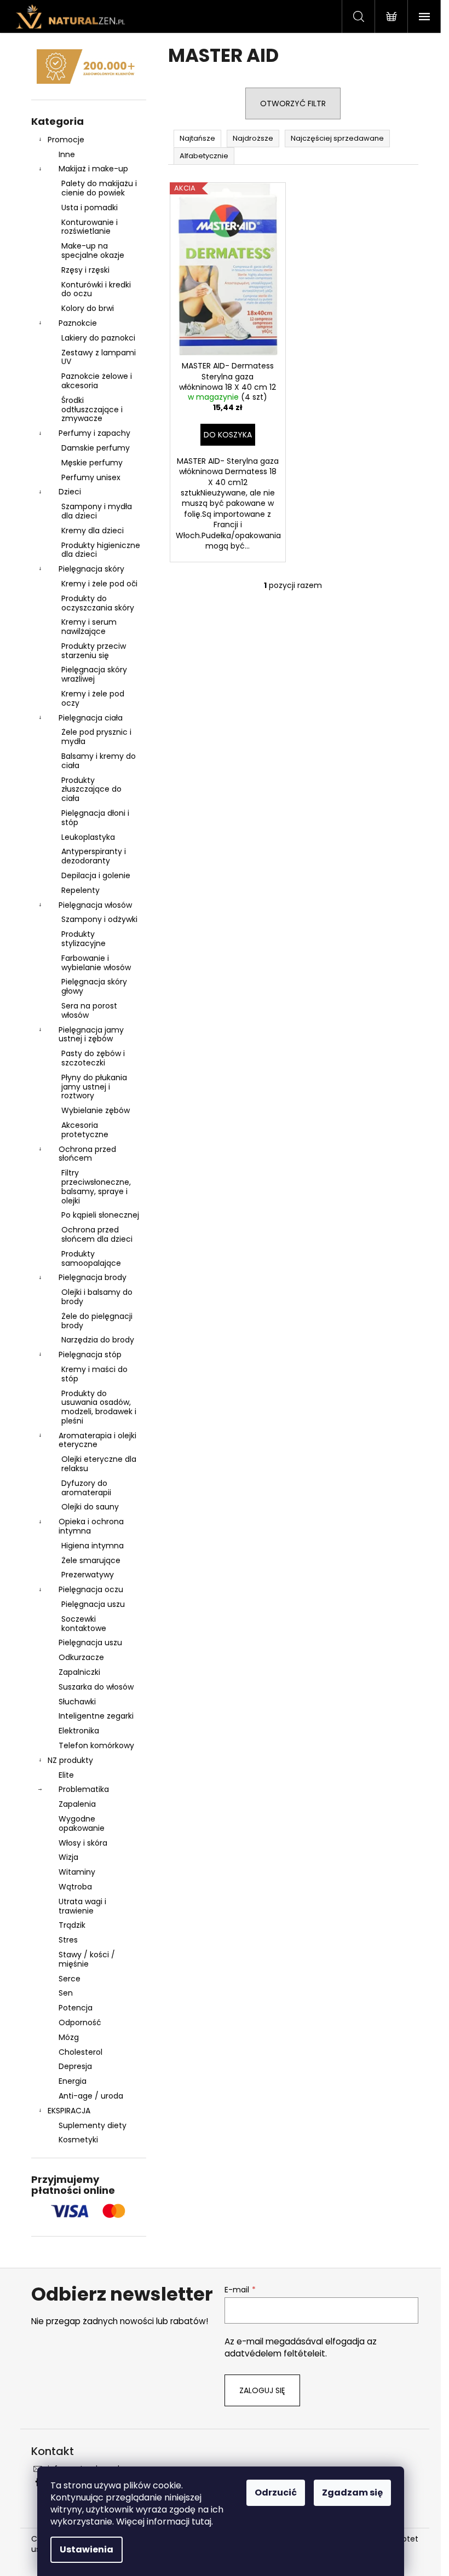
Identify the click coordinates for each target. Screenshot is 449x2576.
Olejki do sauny (90, 1507)
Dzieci (70, 492)
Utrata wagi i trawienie (82, 1906)
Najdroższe (253, 138)
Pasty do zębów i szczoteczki (93, 1058)
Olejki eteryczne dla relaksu (99, 1464)
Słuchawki (77, 1702)
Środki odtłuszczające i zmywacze (92, 410)
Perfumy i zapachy (94, 433)
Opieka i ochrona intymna (91, 1526)
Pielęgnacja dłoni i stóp (95, 818)
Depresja (75, 2066)
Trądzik (72, 1925)
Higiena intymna (93, 1546)
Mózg (69, 2037)
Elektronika (79, 1731)
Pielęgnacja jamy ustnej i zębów (91, 1035)
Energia (73, 2081)
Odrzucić (276, 2493)
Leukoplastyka (88, 837)
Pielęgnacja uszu (93, 1604)
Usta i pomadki (90, 208)
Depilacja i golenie (96, 875)
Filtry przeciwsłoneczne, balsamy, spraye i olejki (96, 1186)
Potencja (76, 2008)
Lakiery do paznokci (98, 338)
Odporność (80, 2022)
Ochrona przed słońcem (87, 1154)
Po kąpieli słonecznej (100, 1215)
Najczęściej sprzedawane (337, 138)
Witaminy (77, 1872)
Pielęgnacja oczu (91, 1589)
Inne (67, 154)
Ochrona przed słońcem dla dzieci (97, 1234)
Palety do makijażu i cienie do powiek (99, 188)
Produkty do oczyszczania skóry (98, 603)
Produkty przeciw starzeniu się (94, 651)
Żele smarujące (91, 1560)
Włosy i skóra (83, 1843)
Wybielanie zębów (96, 1110)
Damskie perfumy (96, 448)
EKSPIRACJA (69, 2111)
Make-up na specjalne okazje (93, 250)
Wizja (68, 1857)
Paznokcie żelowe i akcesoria (97, 381)
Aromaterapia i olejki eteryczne (97, 1440)
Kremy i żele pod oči (99, 584)
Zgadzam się (352, 2493)
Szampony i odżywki (99, 919)
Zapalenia (77, 1804)
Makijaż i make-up (93, 169)
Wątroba (75, 1887)
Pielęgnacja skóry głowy (94, 986)
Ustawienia (87, 2549)
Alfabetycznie (204, 156)
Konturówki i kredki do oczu (96, 289)
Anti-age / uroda (91, 2096)
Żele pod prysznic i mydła (96, 737)
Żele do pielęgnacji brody (97, 1321)
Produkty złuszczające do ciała (91, 789)
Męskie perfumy (92, 463)
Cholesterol (80, 2052)
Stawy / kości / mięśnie (87, 1959)
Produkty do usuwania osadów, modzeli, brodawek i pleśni (99, 1407)
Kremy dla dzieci (93, 531)
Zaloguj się (262, 2390)
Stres (68, 1940)
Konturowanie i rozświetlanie (90, 227)
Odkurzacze (81, 1657)
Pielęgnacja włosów (95, 905)
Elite (66, 1775)
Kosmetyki (78, 2140)
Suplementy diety (93, 2125)
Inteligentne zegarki (96, 1716)
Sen (66, 1993)
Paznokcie (78, 323)
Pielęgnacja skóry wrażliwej (94, 674)
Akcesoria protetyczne (85, 1130)
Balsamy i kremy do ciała (99, 761)
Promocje (66, 140)
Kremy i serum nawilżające (89, 627)
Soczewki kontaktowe (84, 1624)
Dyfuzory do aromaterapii (86, 1488)
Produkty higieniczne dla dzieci (101, 550)
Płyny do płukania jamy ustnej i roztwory (94, 1087)
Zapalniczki (79, 1672)
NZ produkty (70, 1760)
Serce (70, 1979)
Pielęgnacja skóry (91, 569)
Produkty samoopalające (91, 1258)
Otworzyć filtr (293, 103)
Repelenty (80, 890)
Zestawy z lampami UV (99, 357)
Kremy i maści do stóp (94, 1374)
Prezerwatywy (88, 1575)
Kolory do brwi (88, 308)
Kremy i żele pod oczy (93, 698)
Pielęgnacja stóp (90, 1355)
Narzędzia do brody (98, 1340)
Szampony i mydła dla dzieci (97, 511)
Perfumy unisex (91, 477)
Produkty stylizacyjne (84, 939)
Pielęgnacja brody (93, 1277)
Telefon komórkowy (96, 1745)
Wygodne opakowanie (82, 1823)
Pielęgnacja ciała (91, 718)
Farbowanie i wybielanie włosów (96, 963)
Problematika (84, 1789)
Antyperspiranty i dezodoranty (94, 856)
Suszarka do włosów (96, 1687)
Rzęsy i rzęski (85, 270)
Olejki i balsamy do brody (97, 1297)
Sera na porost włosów (89, 1010)
